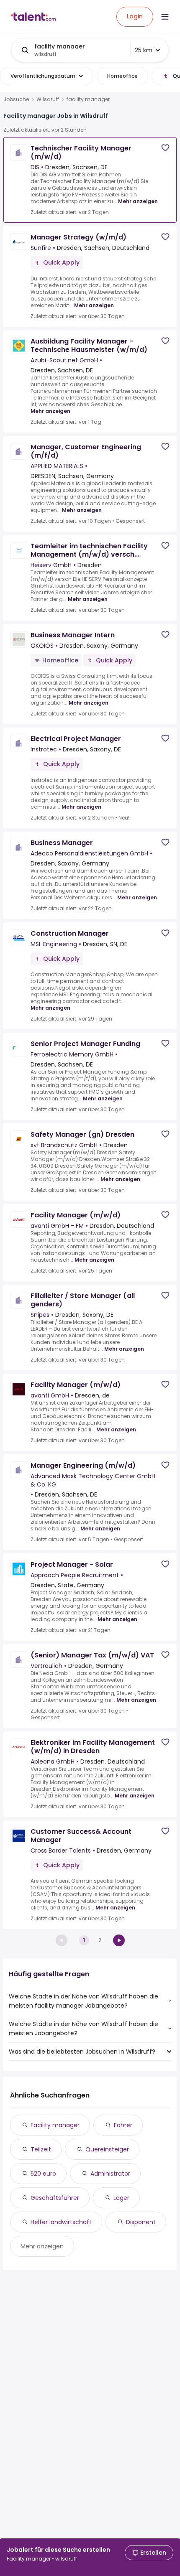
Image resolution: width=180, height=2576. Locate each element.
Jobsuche (16, 99)
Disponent (141, 2222)
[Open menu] (165, 17)
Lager (121, 2198)
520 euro (43, 2174)
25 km (144, 50)
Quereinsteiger (107, 2149)
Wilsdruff (48, 99)
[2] (119, 1940)
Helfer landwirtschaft (61, 2222)
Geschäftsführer (55, 2198)
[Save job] (165, 148)
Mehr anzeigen (138, 201)
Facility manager (55, 2125)
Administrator (110, 2174)
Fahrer (123, 2125)
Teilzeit (41, 2149)
